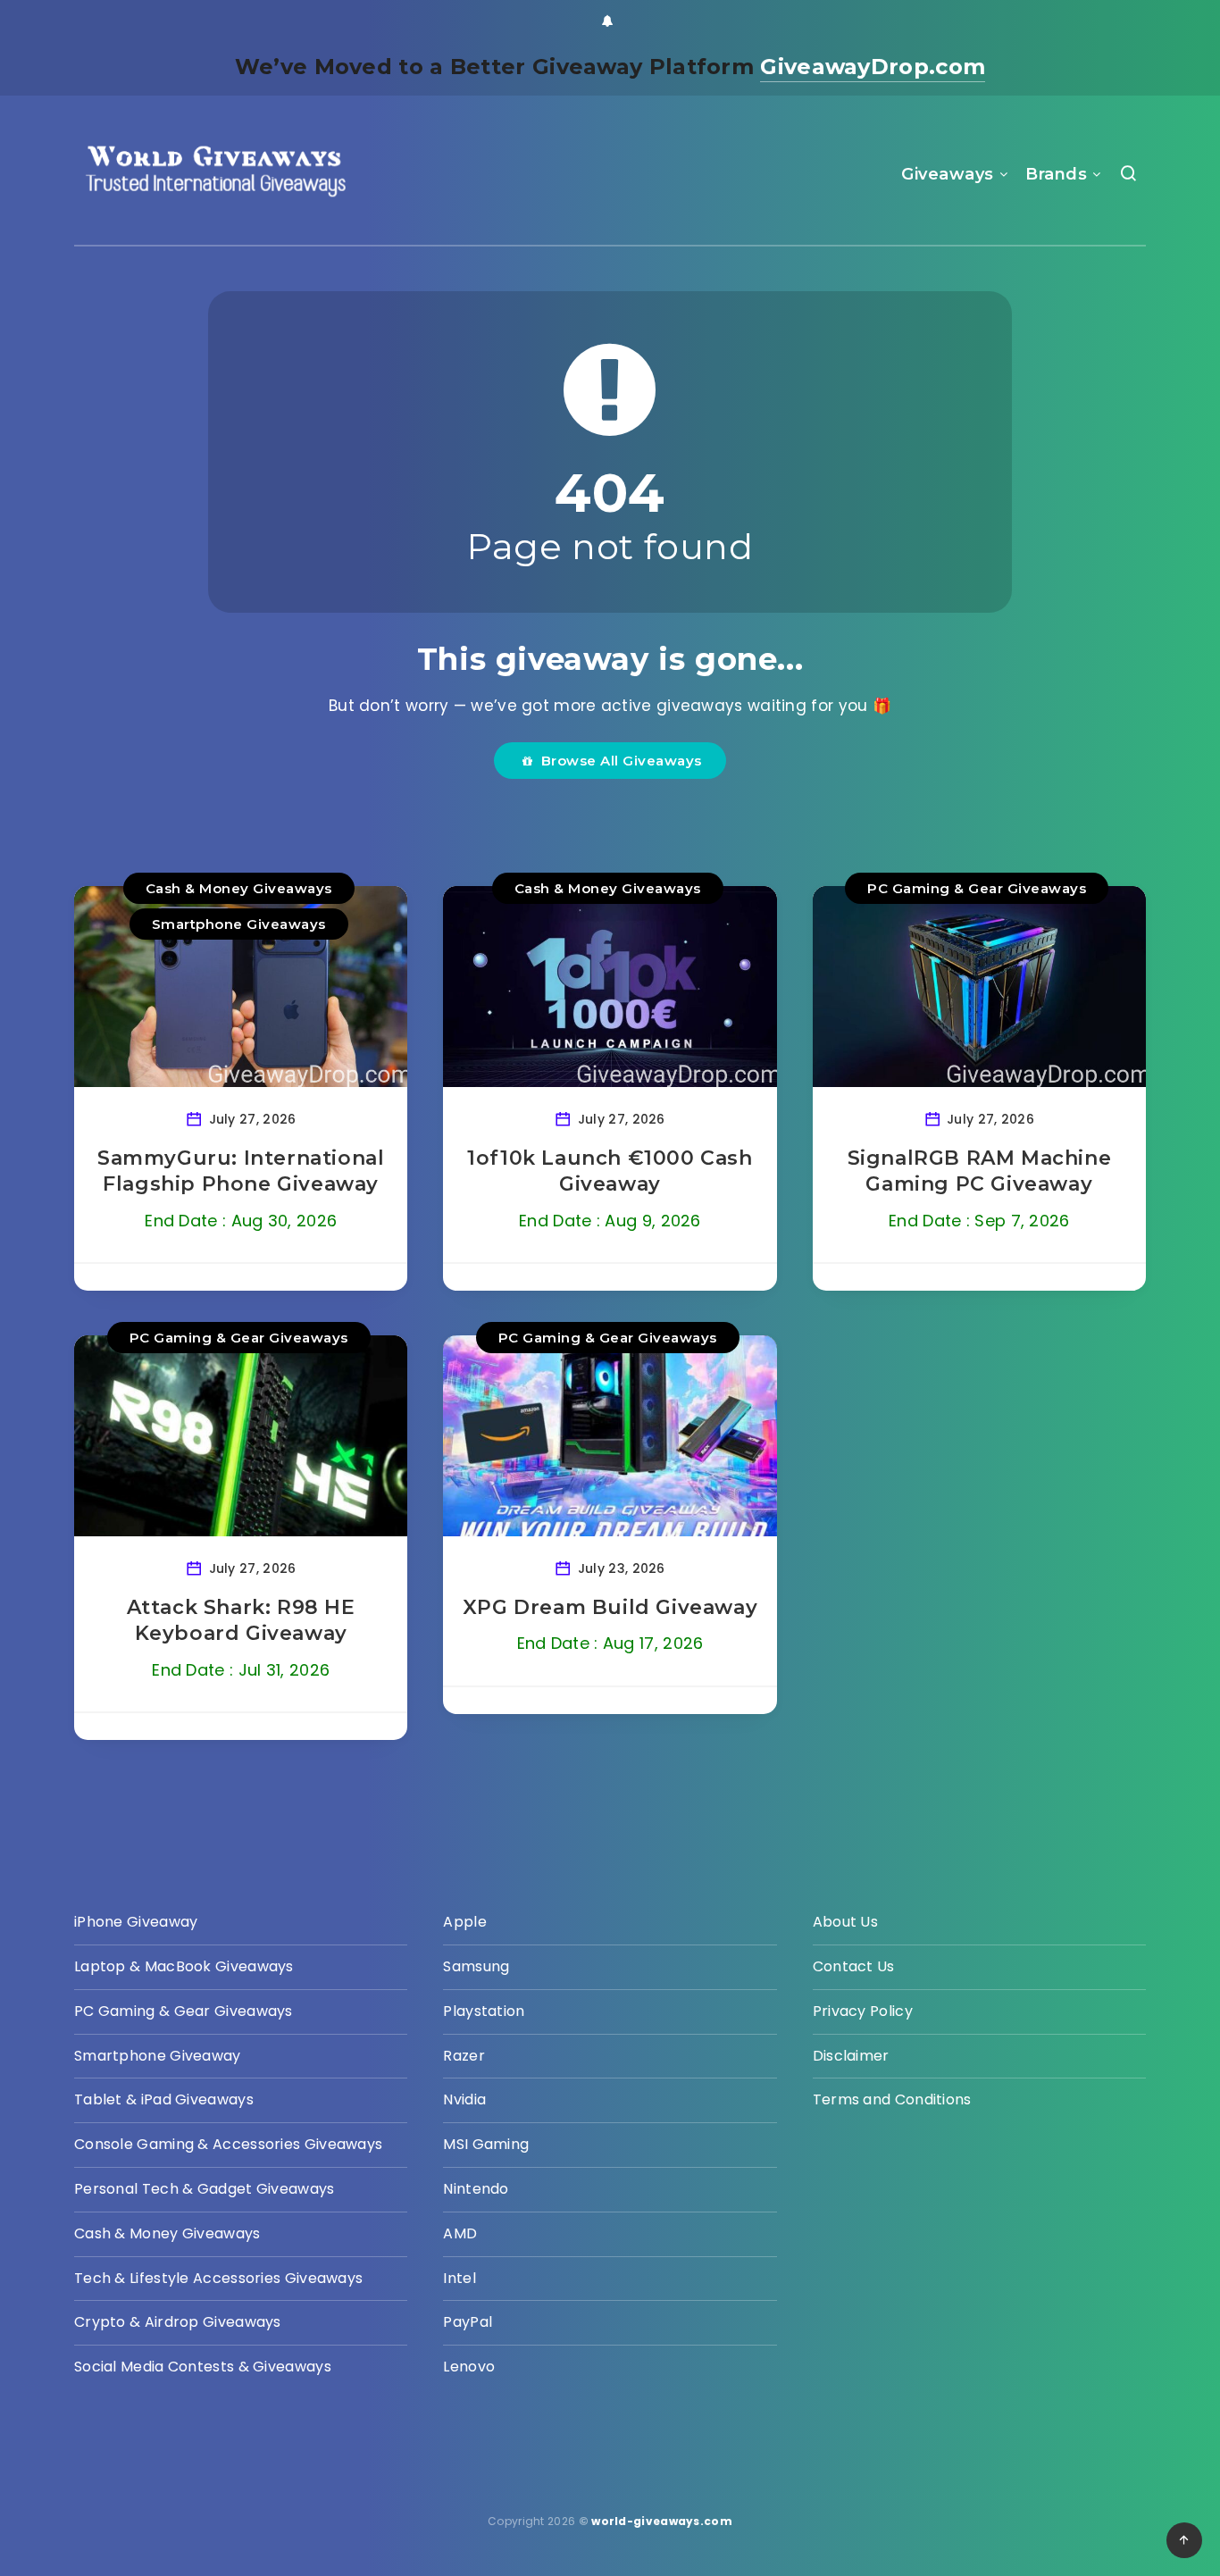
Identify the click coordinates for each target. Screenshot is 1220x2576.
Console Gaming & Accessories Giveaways (228, 2144)
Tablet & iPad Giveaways (164, 2099)
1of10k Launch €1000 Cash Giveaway (610, 1171)
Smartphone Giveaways (239, 924)
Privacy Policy (863, 2011)
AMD (460, 2233)
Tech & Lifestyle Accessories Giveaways (218, 2278)
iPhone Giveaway (136, 1922)
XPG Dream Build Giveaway (610, 1607)
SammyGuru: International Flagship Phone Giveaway (241, 1171)
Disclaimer (851, 2056)
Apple (465, 1922)
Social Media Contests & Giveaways (203, 2367)
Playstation (484, 2011)
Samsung (476, 1966)
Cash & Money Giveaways (239, 888)
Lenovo (469, 2367)
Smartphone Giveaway (158, 2056)
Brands (1056, 174)
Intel (460, 2278)
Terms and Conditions (892, 2099)
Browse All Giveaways (618, 761)
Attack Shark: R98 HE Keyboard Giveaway (241, 1621)
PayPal (468, 2322)
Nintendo (476, 2189)
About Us (845, 1922)
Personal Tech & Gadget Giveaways (205, 2189)
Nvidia (464, 2099)
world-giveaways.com (662, 2521)
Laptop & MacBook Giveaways (184, 1966)
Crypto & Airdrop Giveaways (178, 2322)
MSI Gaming (486, 2144)
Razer (464, 2056)
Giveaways (948, 174)
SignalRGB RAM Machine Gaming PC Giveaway (980, 1171)
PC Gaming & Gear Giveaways (977, 888)
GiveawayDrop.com (873, 67)
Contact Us (854, 1966)
